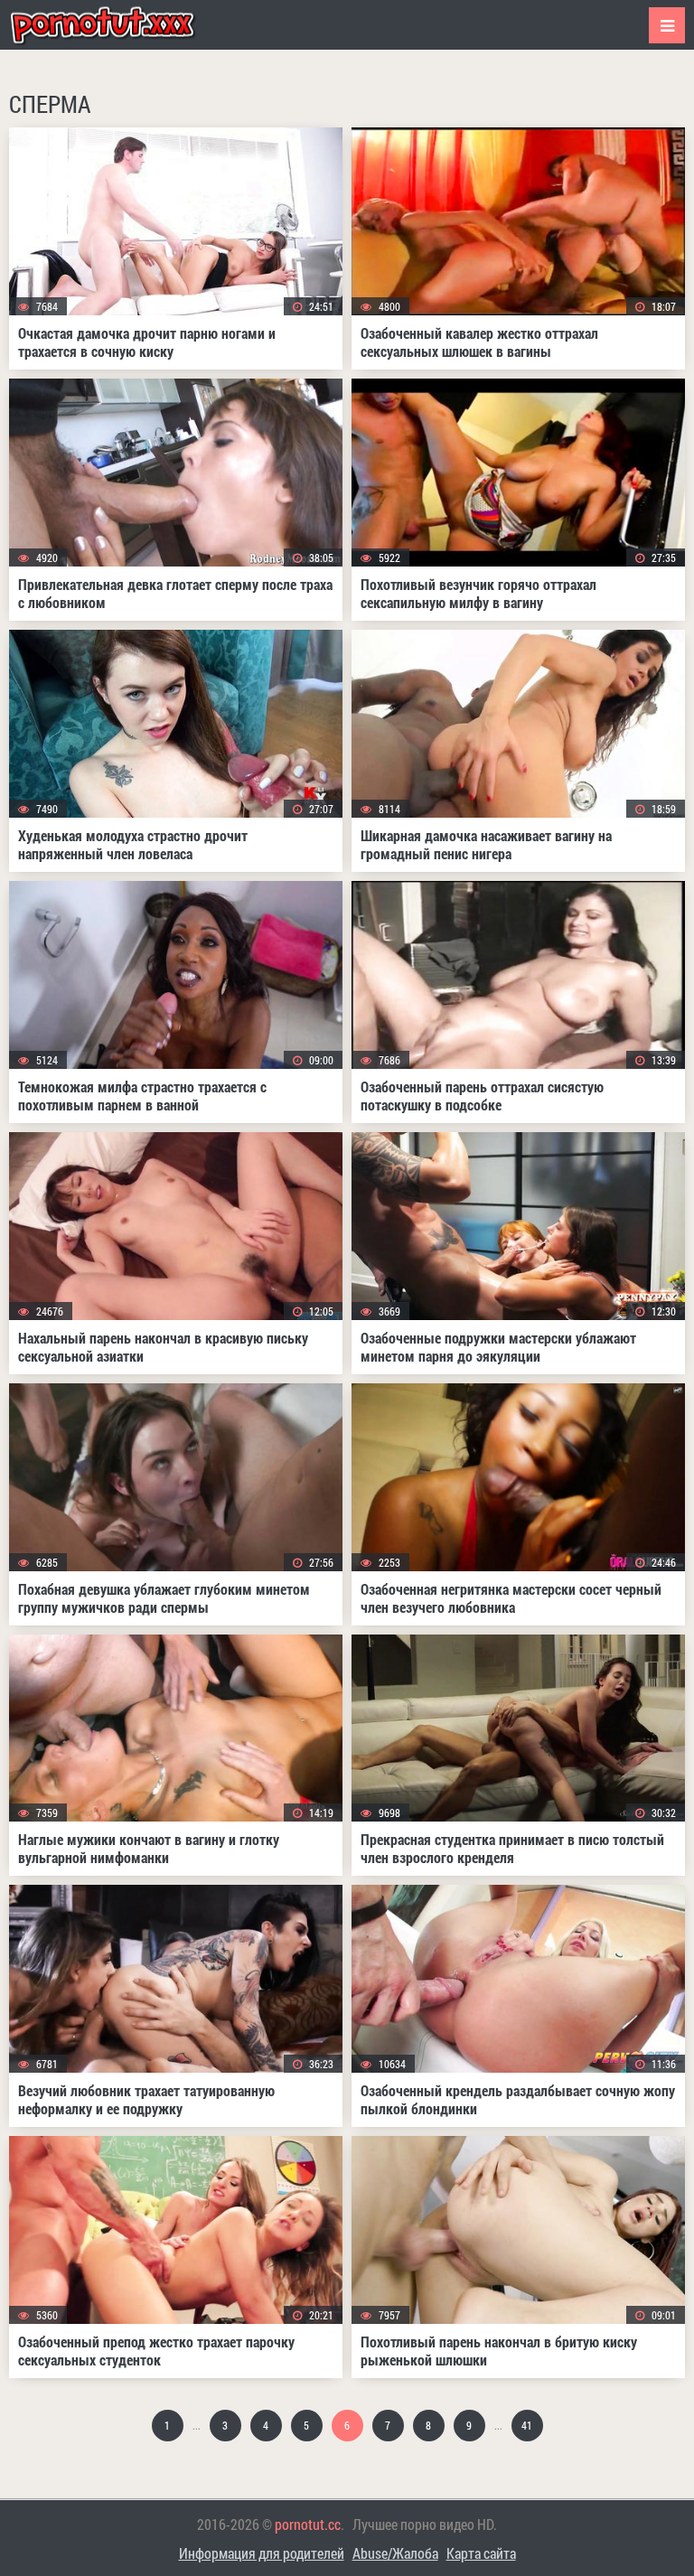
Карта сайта (481, 2553)
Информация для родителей (262, 2553)
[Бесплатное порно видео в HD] (117, 25)
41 (527, 2425)
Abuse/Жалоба (395, 2553)
